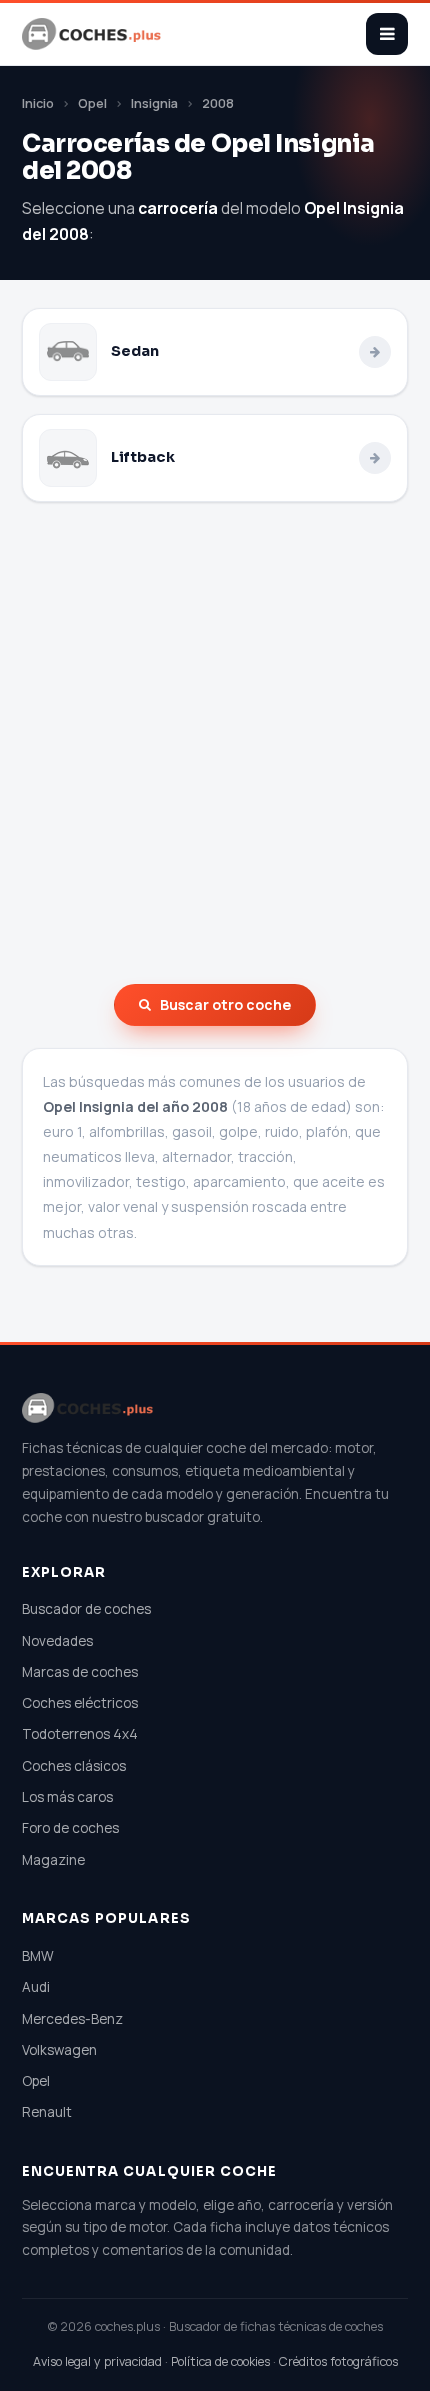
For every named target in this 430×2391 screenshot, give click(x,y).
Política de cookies (220, 2361)
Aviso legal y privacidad (97, 2361)
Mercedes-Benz (72, 2019)
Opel (92, 103)
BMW (38, 1956)
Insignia (154, 103)
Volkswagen (59, 2050)
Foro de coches (70, 1828)
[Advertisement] (215, 743)
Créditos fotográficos (338, 2361)
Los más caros (67, 1797)
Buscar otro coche (225, 1004)
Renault (47, 2112)
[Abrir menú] (387, 34)
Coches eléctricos (80, 1703)
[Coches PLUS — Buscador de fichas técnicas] (93, 34)
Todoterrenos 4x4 (80, 1734)
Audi (36, 1987)
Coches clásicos (74, 1766)
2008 (218, 103)
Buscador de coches (86, 1609)
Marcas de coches (80, 1672)
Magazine (53, 1860)
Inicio (38, 103)
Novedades (57, 1641)
